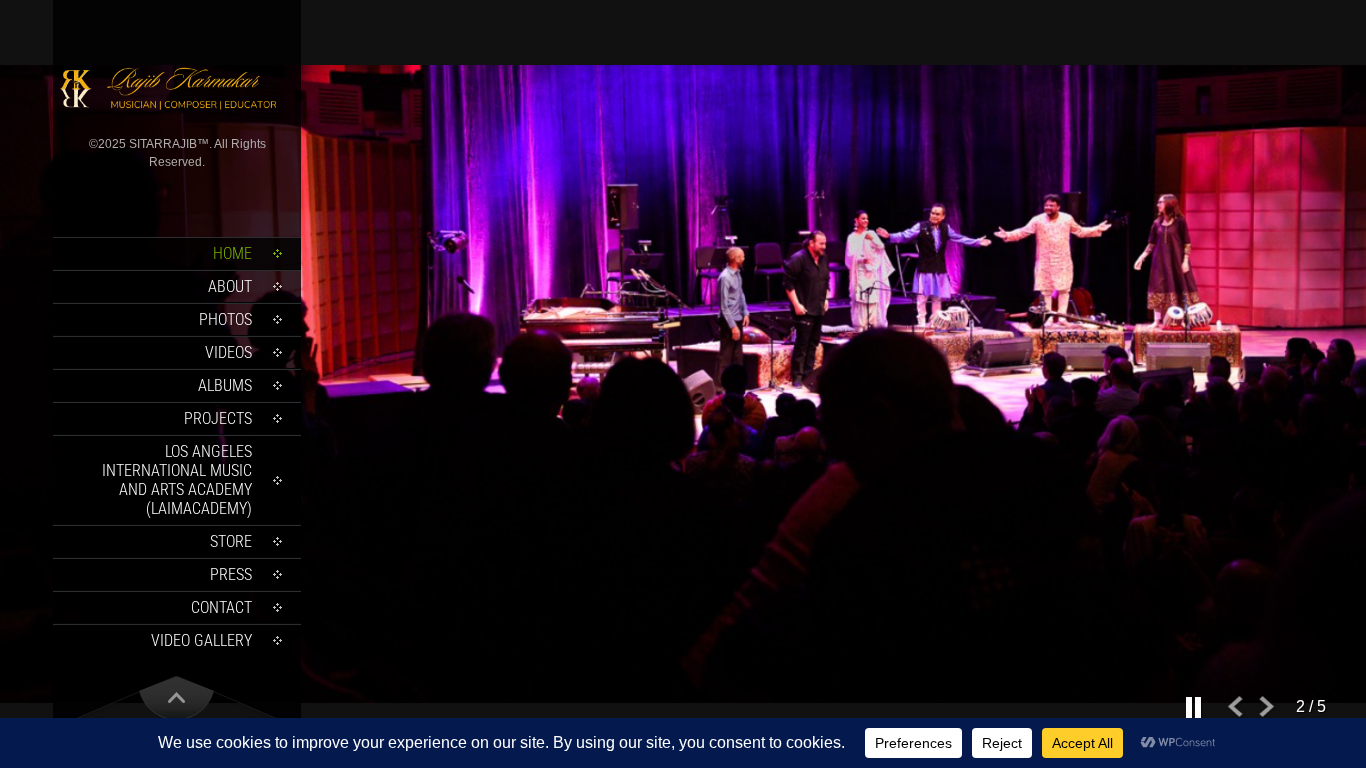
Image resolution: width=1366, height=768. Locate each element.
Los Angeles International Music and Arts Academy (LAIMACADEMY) (177, 480)
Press (231, 574)
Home (232, 253)
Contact (221, 607)
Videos (228, 352)
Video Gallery (201, 640)
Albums (225, 385)
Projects (218, 418)
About (230, 286)
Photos (225, 319)
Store (231, 541)
